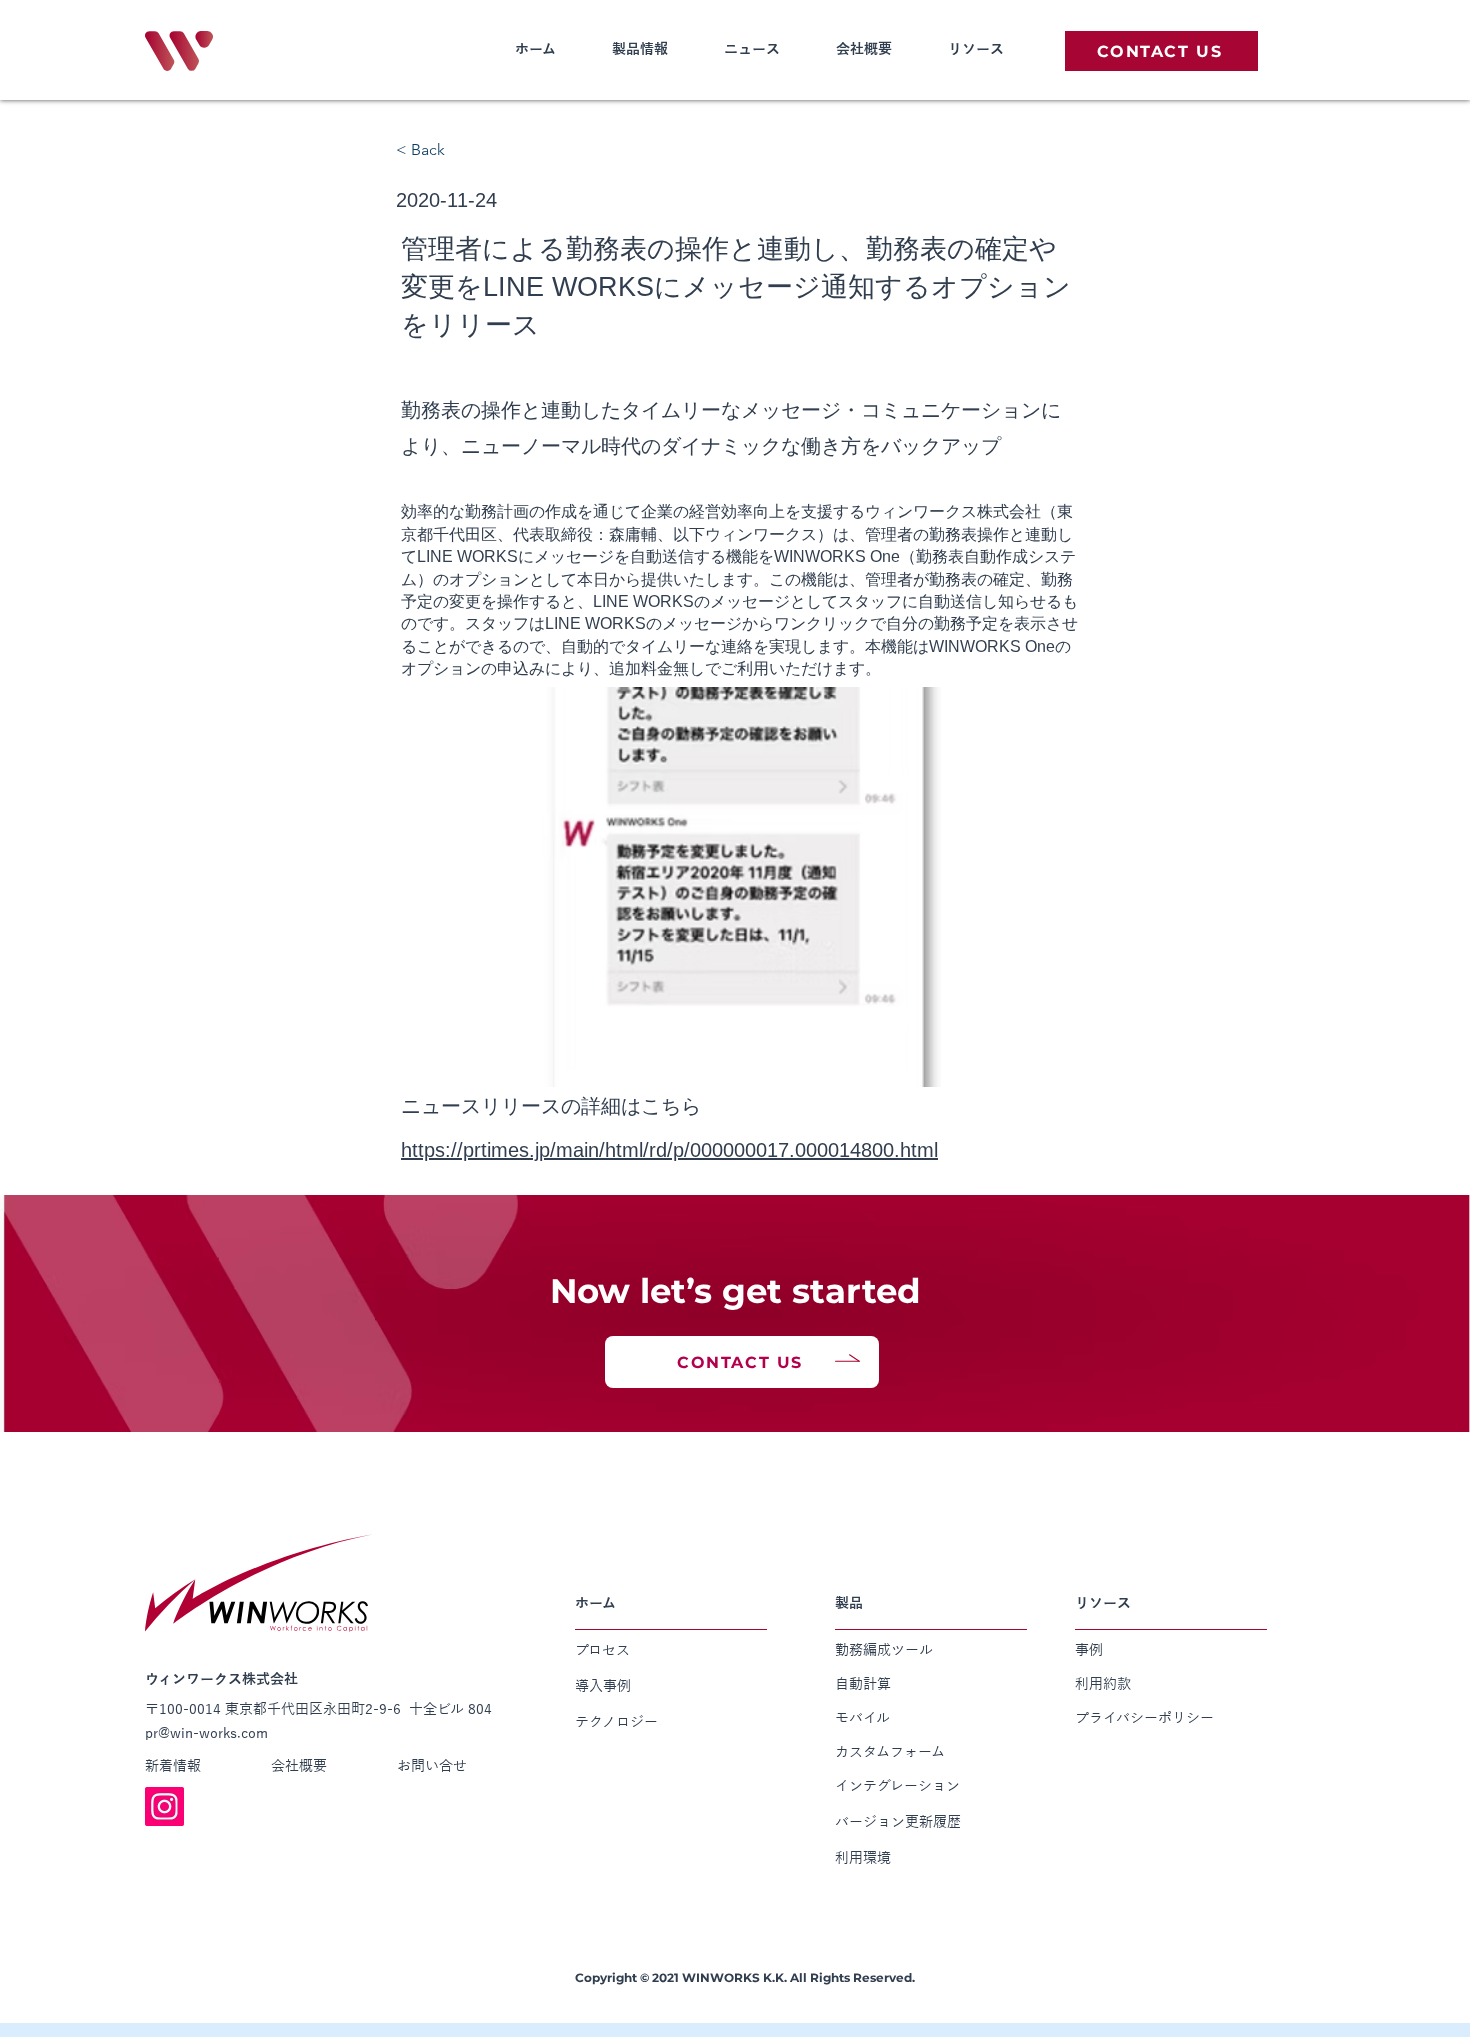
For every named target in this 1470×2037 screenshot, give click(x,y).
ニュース (752, 49)
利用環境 (863, 1858)
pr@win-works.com (206, 1733)
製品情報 (640, 49)
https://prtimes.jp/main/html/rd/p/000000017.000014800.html (669, 1150)
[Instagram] (164, 1806)
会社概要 (864, 49)
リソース (976, 49)
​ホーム (535, 49)
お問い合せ (432, 1766)
